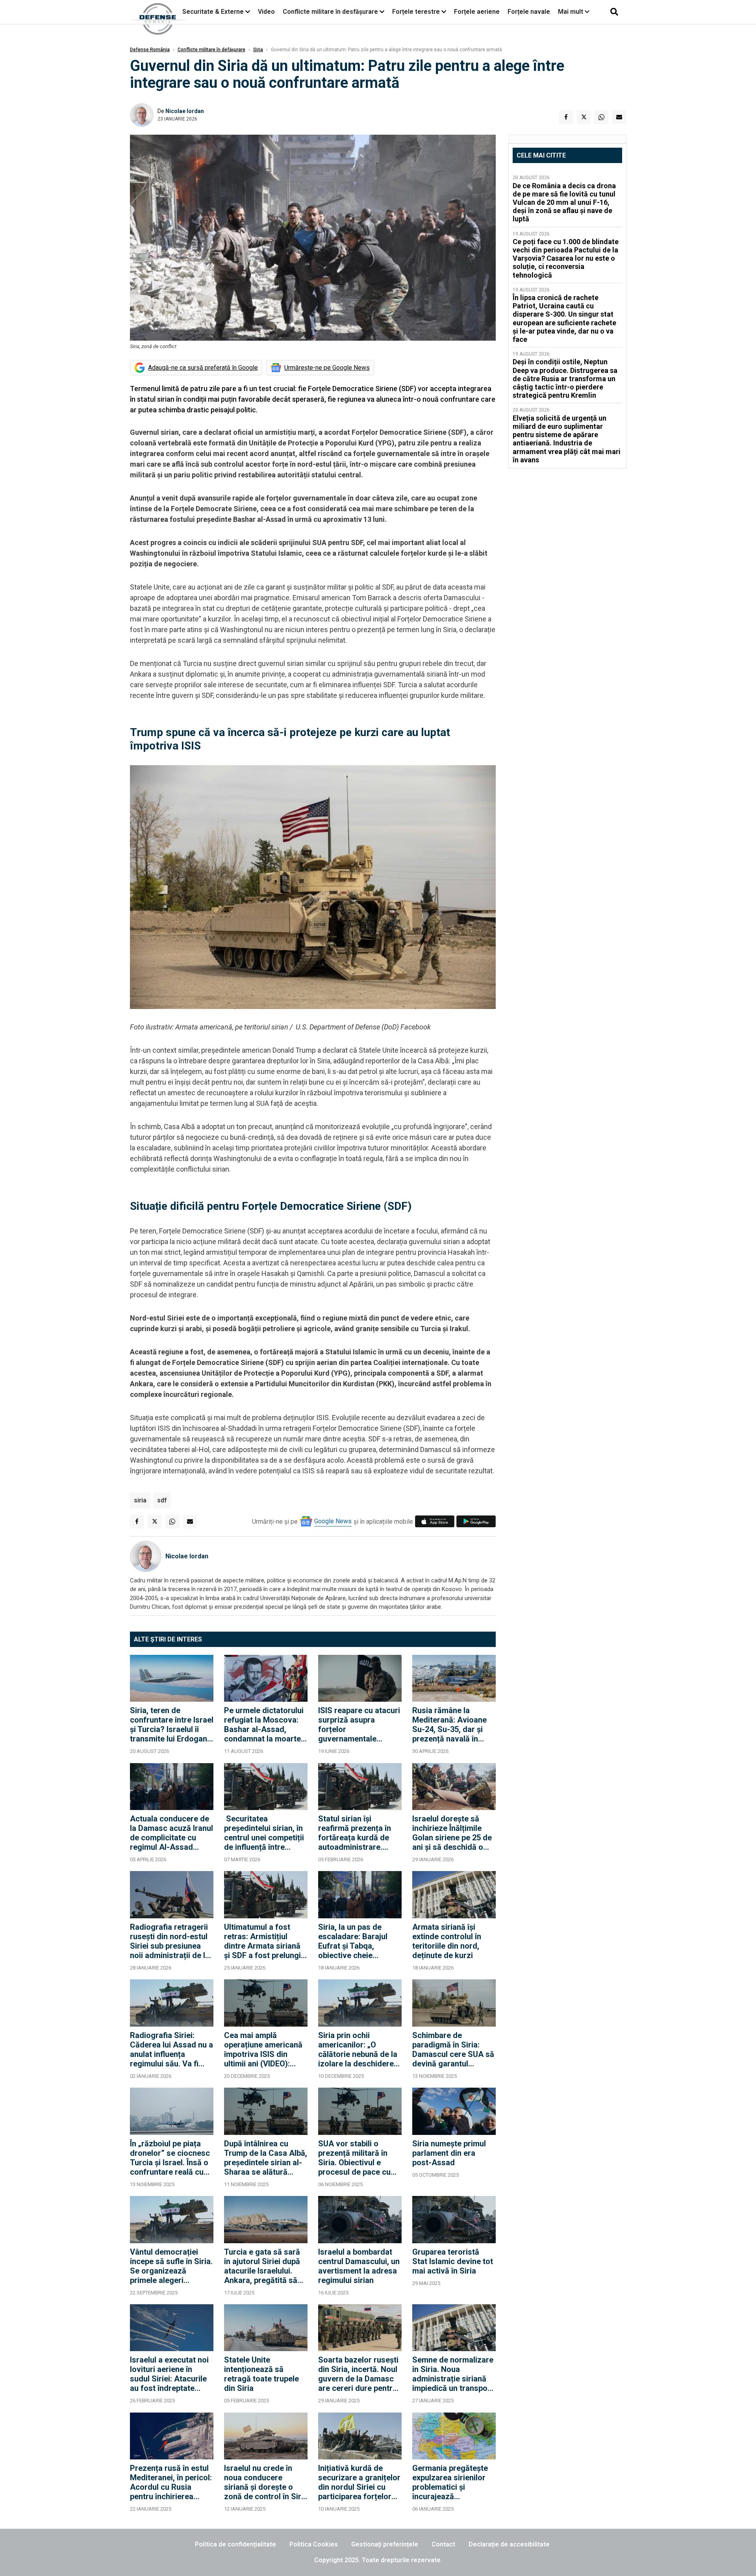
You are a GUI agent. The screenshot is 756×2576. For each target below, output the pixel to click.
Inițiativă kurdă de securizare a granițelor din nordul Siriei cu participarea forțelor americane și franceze (359, 2482)
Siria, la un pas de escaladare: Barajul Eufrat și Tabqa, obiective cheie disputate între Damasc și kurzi (360, 1941)
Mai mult (571, 12)
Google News (333, 1521)
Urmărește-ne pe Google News (327, 368)
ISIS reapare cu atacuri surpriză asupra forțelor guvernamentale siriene (359, 1725)
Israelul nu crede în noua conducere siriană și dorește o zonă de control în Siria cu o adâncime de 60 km (266, 2482)
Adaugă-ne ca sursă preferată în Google (203, 368)
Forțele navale (529, 12)
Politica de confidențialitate (235, 2544)
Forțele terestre (416, 12)
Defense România (150, 50)
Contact (443, 2544)
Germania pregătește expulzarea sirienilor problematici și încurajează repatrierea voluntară (450, 2482)
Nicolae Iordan (185, 111)
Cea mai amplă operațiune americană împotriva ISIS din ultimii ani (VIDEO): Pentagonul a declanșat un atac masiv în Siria (263, 2049)
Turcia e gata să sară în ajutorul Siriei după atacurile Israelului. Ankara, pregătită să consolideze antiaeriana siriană (262, 2266)
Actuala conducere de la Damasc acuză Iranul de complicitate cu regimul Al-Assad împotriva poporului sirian (171, 1833)
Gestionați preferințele (385, 2544)
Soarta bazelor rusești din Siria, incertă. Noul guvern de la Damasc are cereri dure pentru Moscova (358, 2374)
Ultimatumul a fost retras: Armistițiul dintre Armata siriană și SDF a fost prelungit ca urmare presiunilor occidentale (264, 1941)
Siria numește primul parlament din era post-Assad (449, 2153)
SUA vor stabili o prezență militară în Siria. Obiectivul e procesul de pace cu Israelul (354, 2158)
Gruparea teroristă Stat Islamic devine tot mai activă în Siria (453, 2261)
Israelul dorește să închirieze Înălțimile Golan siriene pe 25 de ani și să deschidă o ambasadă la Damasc (452, 1833)
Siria (258, 50)
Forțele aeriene (477, 12)
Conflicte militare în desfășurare (330, 12)
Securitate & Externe (213, 12)
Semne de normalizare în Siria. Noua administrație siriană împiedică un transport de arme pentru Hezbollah (453, 2374)
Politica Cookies (314, 2544)
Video (266, 12)
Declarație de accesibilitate (509, 2544)
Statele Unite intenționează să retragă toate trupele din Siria (261, 2374)
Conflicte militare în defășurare (211, 50)
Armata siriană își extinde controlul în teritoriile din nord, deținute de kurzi (447, 1941)
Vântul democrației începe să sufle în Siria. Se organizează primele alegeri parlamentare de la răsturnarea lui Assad (171, 2266)
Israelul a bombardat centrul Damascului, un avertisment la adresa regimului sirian (359, 2266)
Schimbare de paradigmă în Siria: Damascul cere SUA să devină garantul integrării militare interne (453, 2049)
